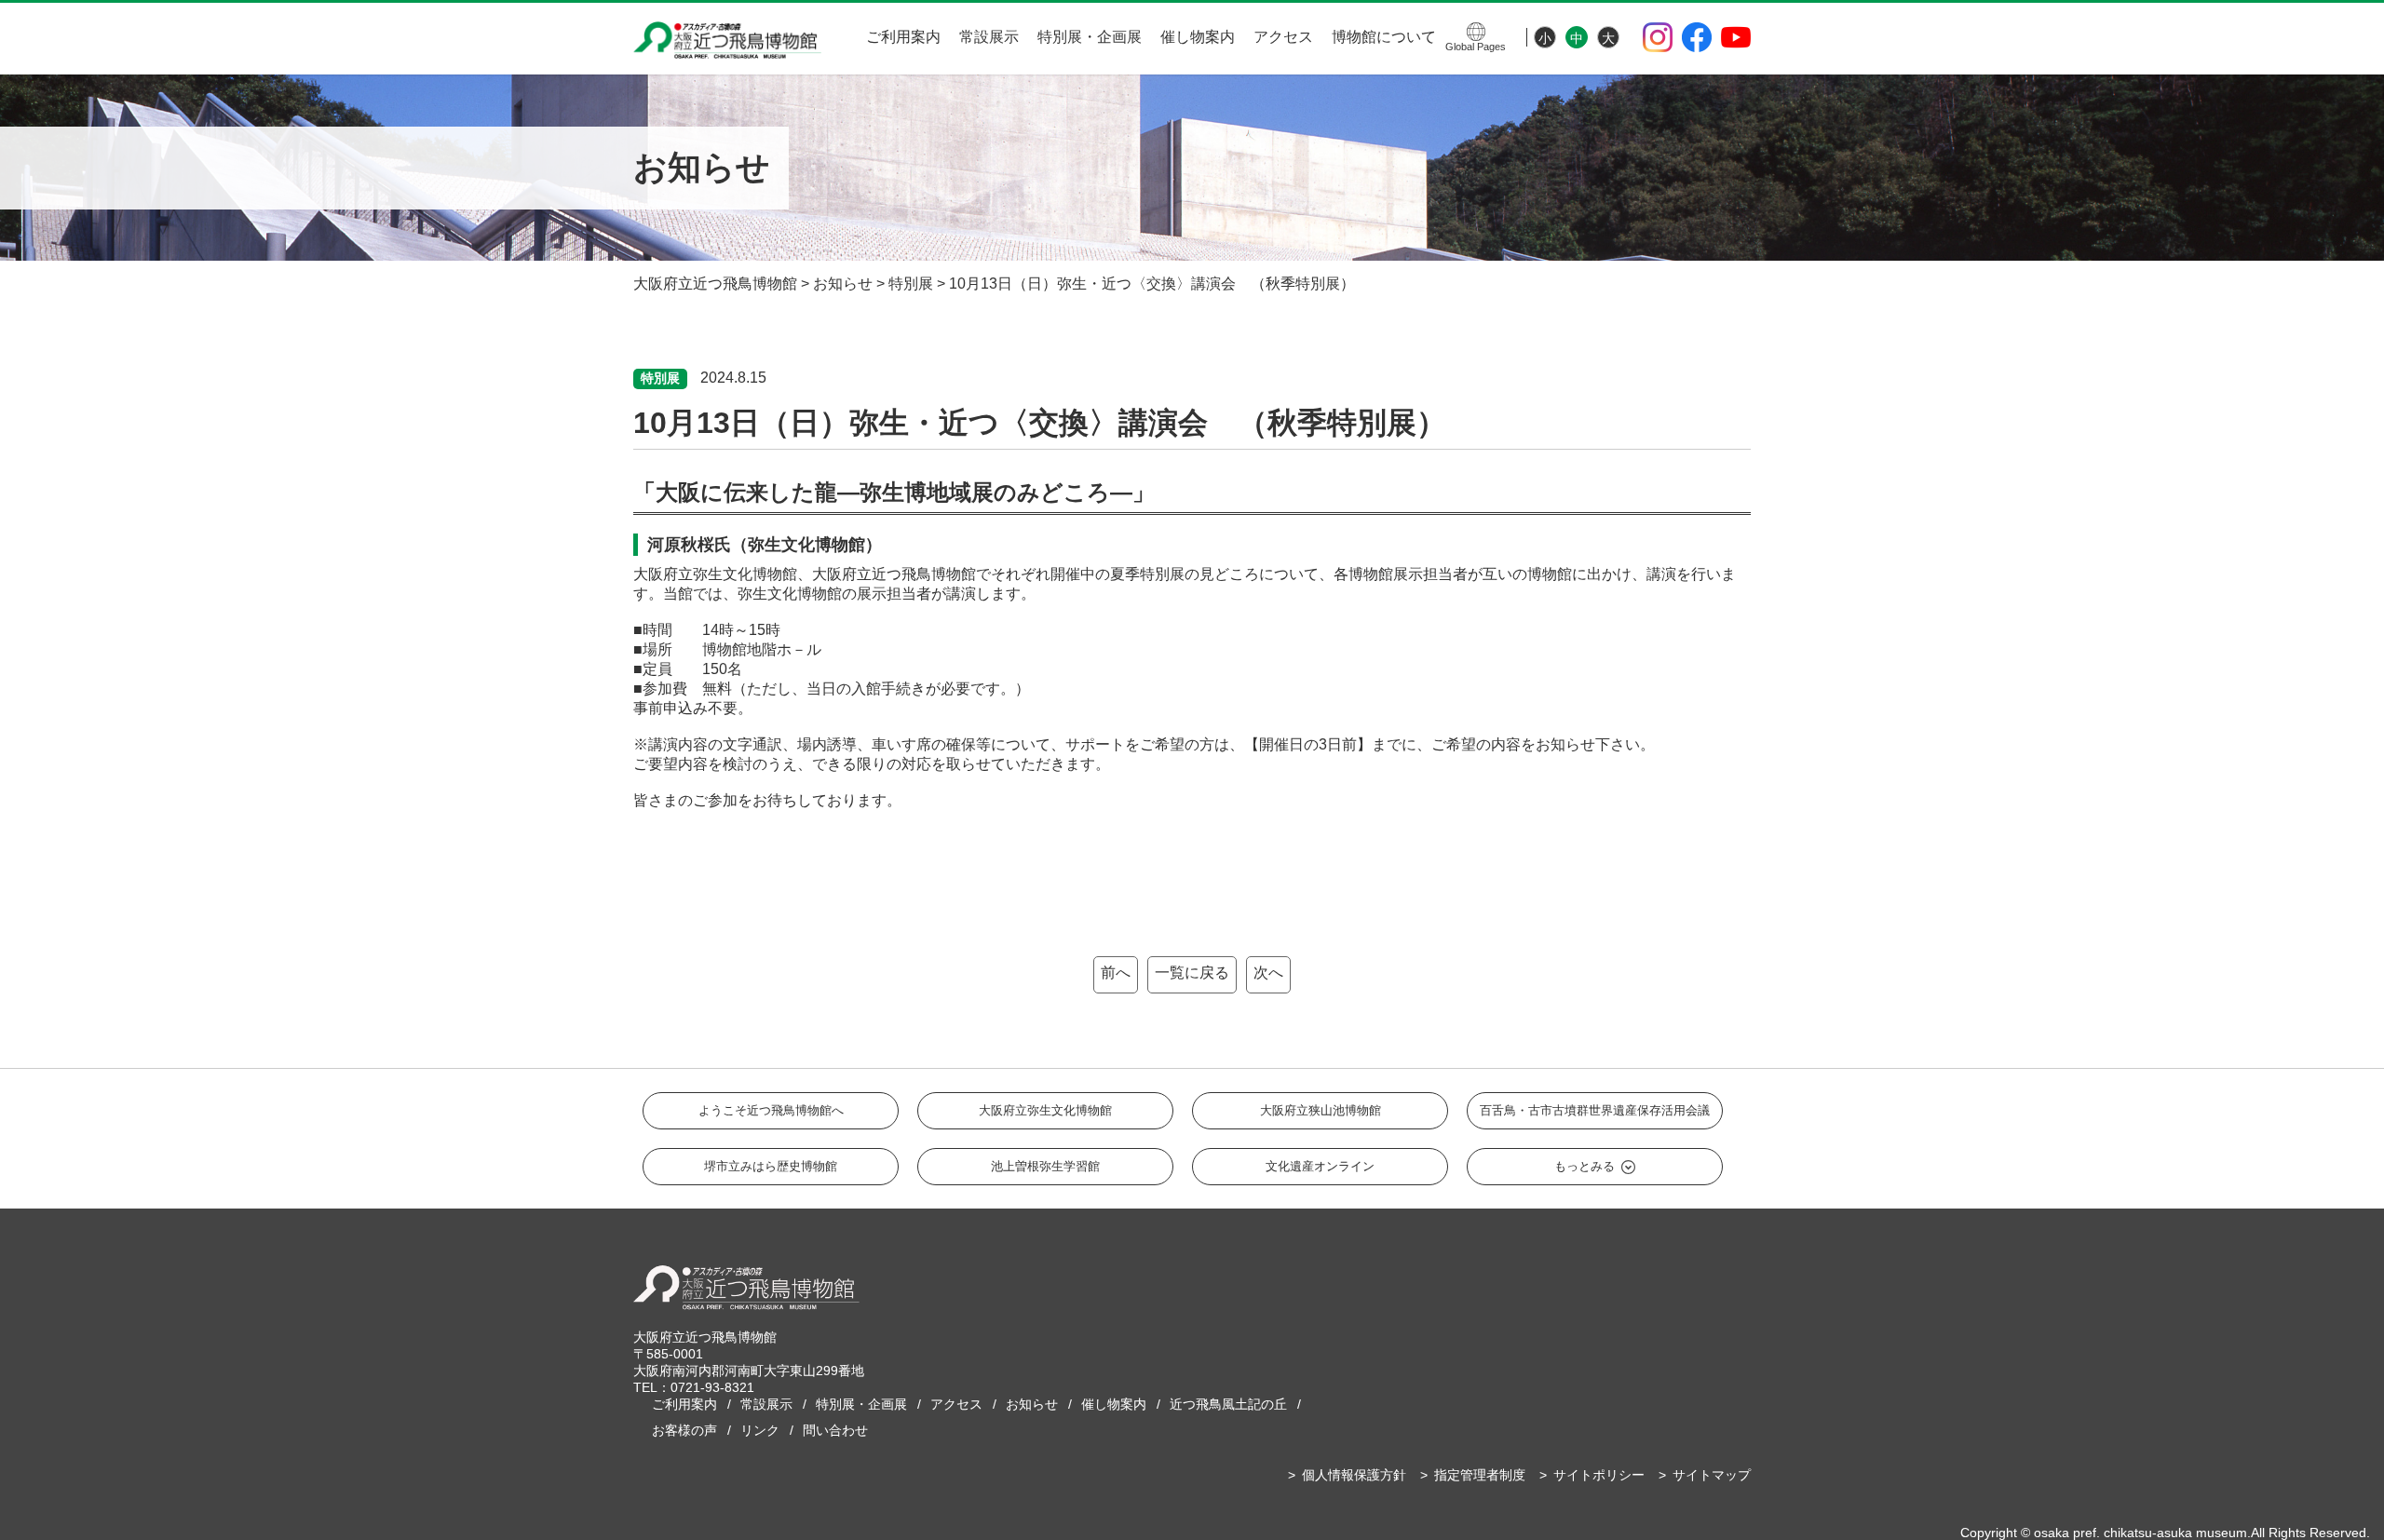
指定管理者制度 (1480, 1475)
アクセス (1283, 37)
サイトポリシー (1599, 1475)
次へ (1268, 973)
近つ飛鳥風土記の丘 (1228, 1404)
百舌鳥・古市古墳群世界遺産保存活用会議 (1595, 1110)
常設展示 (989, 37)
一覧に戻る (1192, 973)
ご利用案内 (903, 37)
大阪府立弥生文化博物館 (1045, 1110)
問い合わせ (835, 1430)
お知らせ (1032, 1404)
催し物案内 (1198, 37)
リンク (760, 1430)
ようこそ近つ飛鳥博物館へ (771, 1110)
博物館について (1384, 37)
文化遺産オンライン (1320, 1166)
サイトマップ (1712, 1475)
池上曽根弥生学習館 (1045, 1166)
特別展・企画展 (1090, 37)
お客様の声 (684, 1430)
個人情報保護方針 (1354, 1475)
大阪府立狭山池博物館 (1321, 1110)
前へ (1116, 973)
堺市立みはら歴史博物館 (771, 1166)
